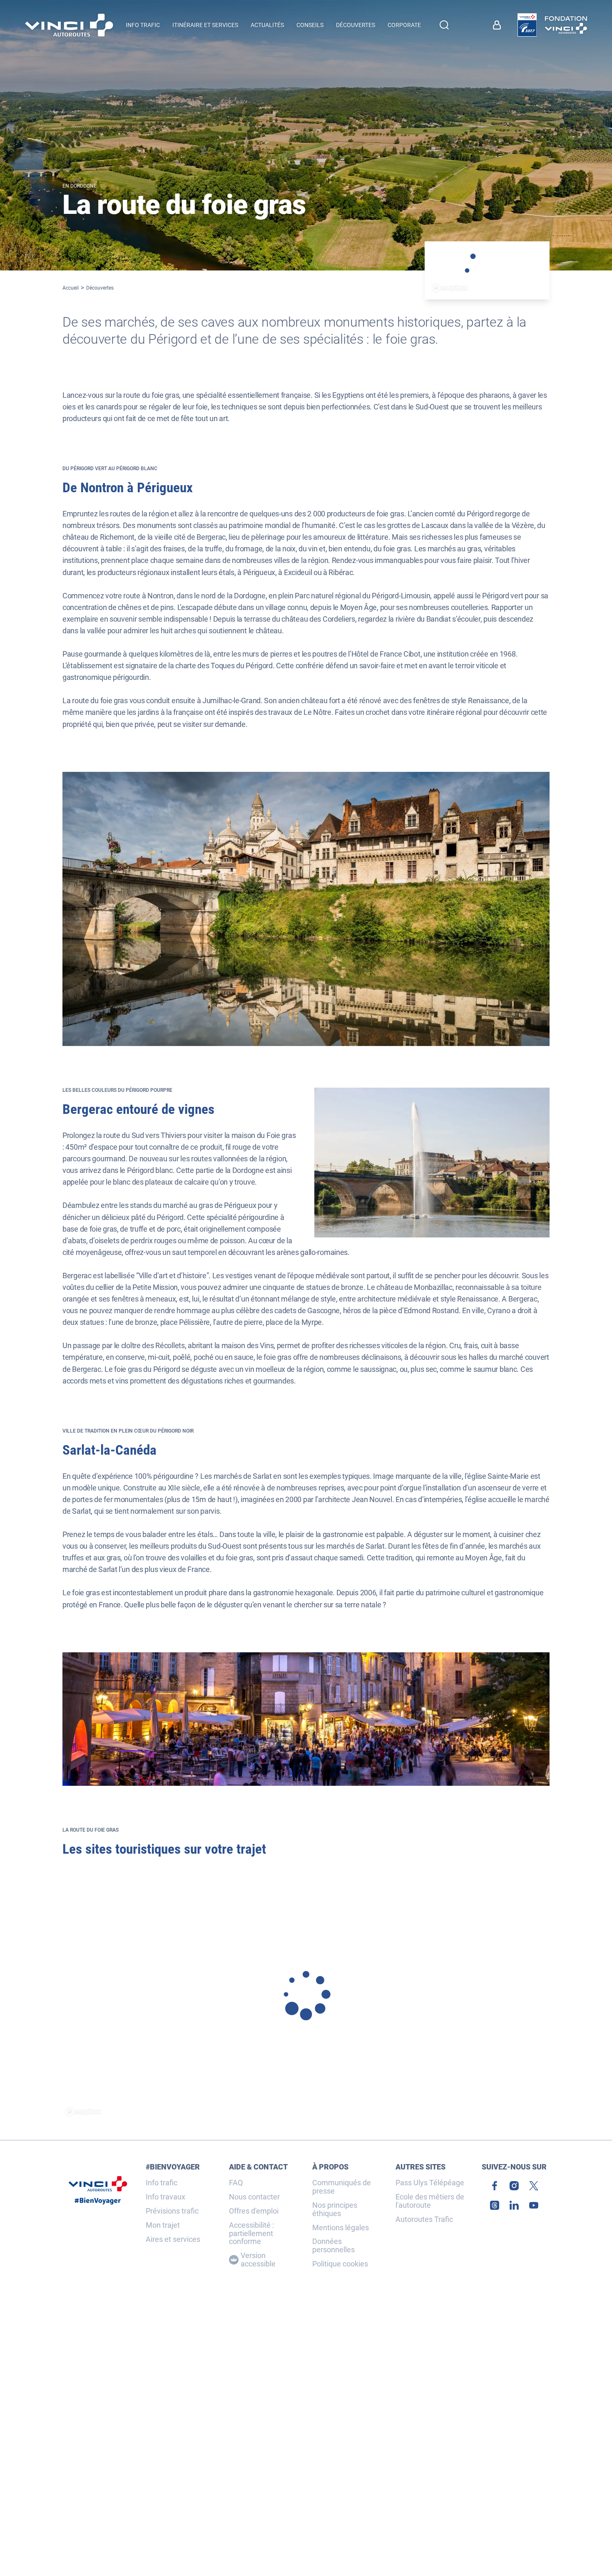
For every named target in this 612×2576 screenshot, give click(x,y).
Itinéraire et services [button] (205, 25)
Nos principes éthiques (335, 2209)
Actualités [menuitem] (267, 25)
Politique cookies (340, 2264)
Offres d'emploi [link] (254, 2211)
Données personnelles (333, 2246)
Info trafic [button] (143, 25)
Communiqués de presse (342, 2187)
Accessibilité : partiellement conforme (251, 2233)
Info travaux (165, 2197)
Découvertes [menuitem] (356, 25)
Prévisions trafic (172, 2211)
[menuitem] (499, 25)
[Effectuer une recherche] (444, 25)
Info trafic (162, 2183)
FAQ (236, 2183)
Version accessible (258, 2260)
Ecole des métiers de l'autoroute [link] (430, 2201)
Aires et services (173, 2239)
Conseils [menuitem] (310, 25)
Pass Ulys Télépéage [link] (430, 2183)
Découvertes (100, 288)
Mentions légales (341, 2228)
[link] (527, 25)
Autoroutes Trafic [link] (424, 2219)
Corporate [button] (404, 25)
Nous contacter (254, 2197)
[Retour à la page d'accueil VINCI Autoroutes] (69, 25)
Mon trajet (163, 2225)
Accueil (71, 288)
